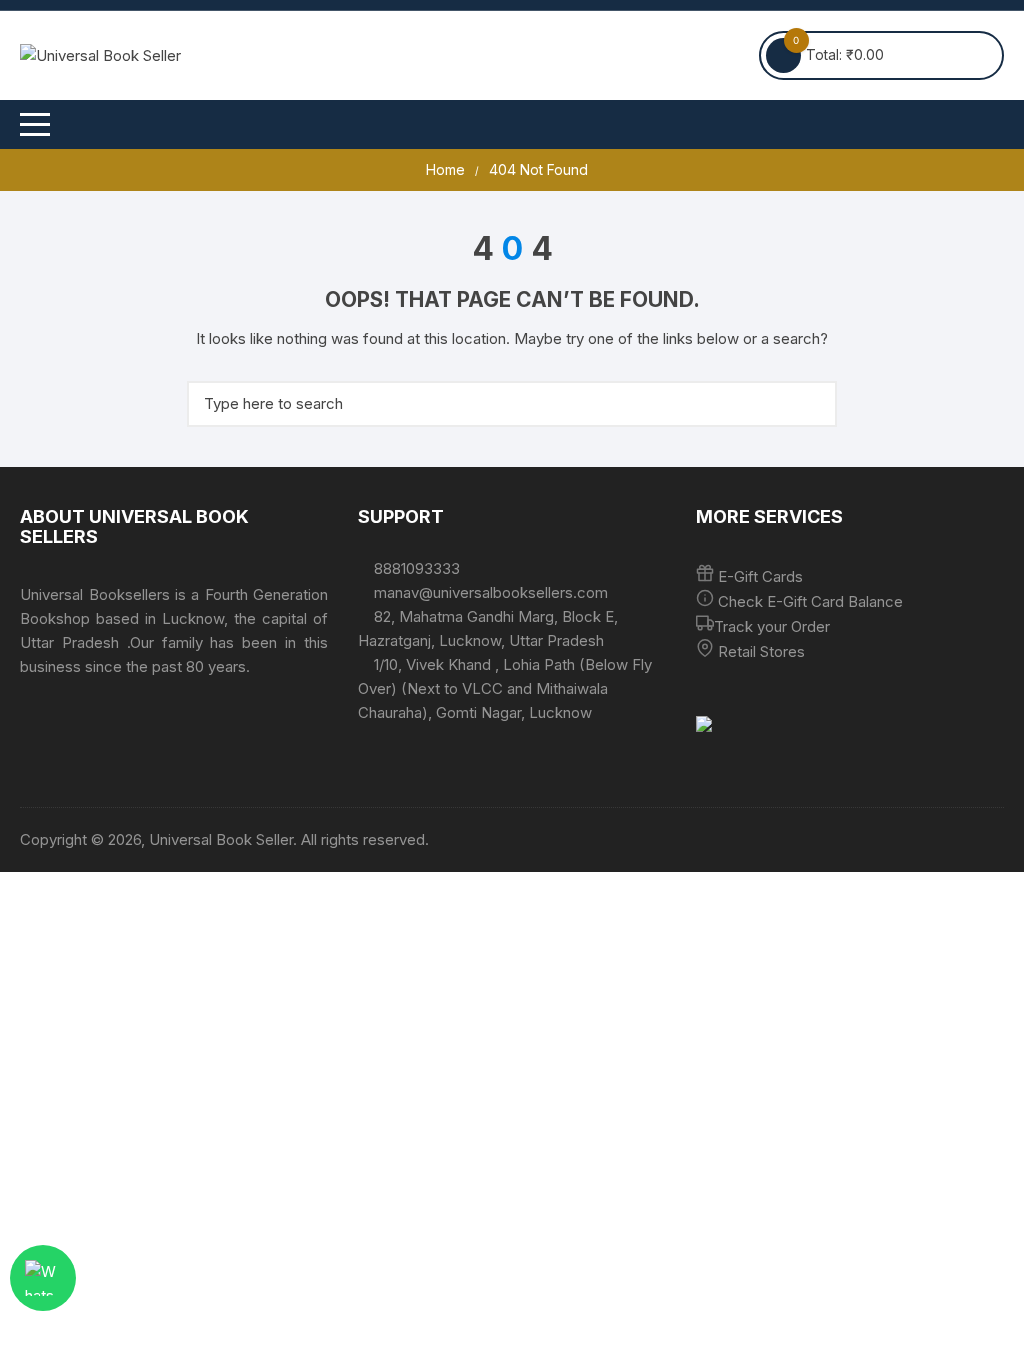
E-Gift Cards (760, 576)
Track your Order (772, 626)
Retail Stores (761, 651)
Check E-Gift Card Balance (808, 601)
